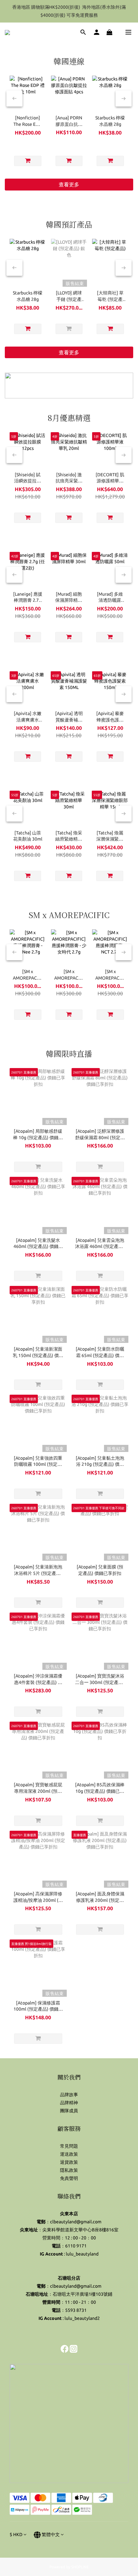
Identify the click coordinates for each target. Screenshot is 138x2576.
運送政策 (69, 2154)
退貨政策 (69, 2162)
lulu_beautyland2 (82, 2318)
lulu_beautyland (82, 2254)
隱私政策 (69, 2170)
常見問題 (69, 2146)
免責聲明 (69, 2178)
